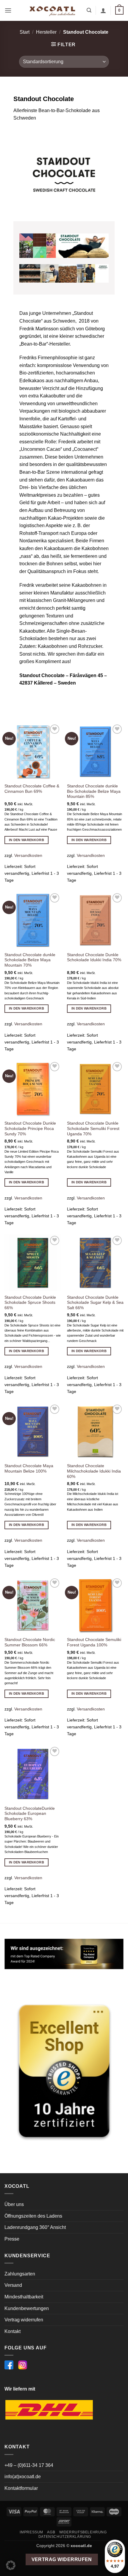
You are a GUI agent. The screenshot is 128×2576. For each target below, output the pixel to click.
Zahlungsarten (20, 2274)
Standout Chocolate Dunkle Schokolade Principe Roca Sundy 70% (30, 1128)
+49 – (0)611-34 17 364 (29, 2465)
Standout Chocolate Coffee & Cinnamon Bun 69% (32, 789)
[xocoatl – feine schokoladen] (52, 10)
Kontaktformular (21, 2488)
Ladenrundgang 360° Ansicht (35, 2227)
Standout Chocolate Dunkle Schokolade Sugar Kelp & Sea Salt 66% (95, 1303)
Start (25, 32)
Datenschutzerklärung (65, 2537)
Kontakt (13, 2331)
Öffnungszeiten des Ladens (33, 2216)
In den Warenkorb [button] (26, 840)
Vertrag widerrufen (24, 2320)
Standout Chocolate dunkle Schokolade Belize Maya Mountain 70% (30, 960)
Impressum (31, 2532)
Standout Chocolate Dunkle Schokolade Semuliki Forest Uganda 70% (93, 1128)
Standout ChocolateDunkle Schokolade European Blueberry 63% (30, 1814)
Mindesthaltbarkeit (24, 2297)
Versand (13, 2285)
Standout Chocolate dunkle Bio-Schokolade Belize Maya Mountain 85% (94, 791)
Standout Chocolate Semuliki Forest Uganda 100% (94, 1642)
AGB (51, 2532)
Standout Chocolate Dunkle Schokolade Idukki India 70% (94, 958)
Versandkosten (28, 855)
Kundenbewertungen (27, 2308)
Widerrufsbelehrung (83, 2532)
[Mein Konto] (103, 10)
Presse (12, 2239)
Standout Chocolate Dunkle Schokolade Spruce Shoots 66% (30, 1303)
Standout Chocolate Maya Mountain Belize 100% (29, 1469)
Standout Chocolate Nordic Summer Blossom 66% (30, 1642)
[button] (8, 10)
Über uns (14, 2204)
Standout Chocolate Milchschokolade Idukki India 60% (94, 1471)
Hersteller (46, 32)
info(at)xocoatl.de (23, 2477)
